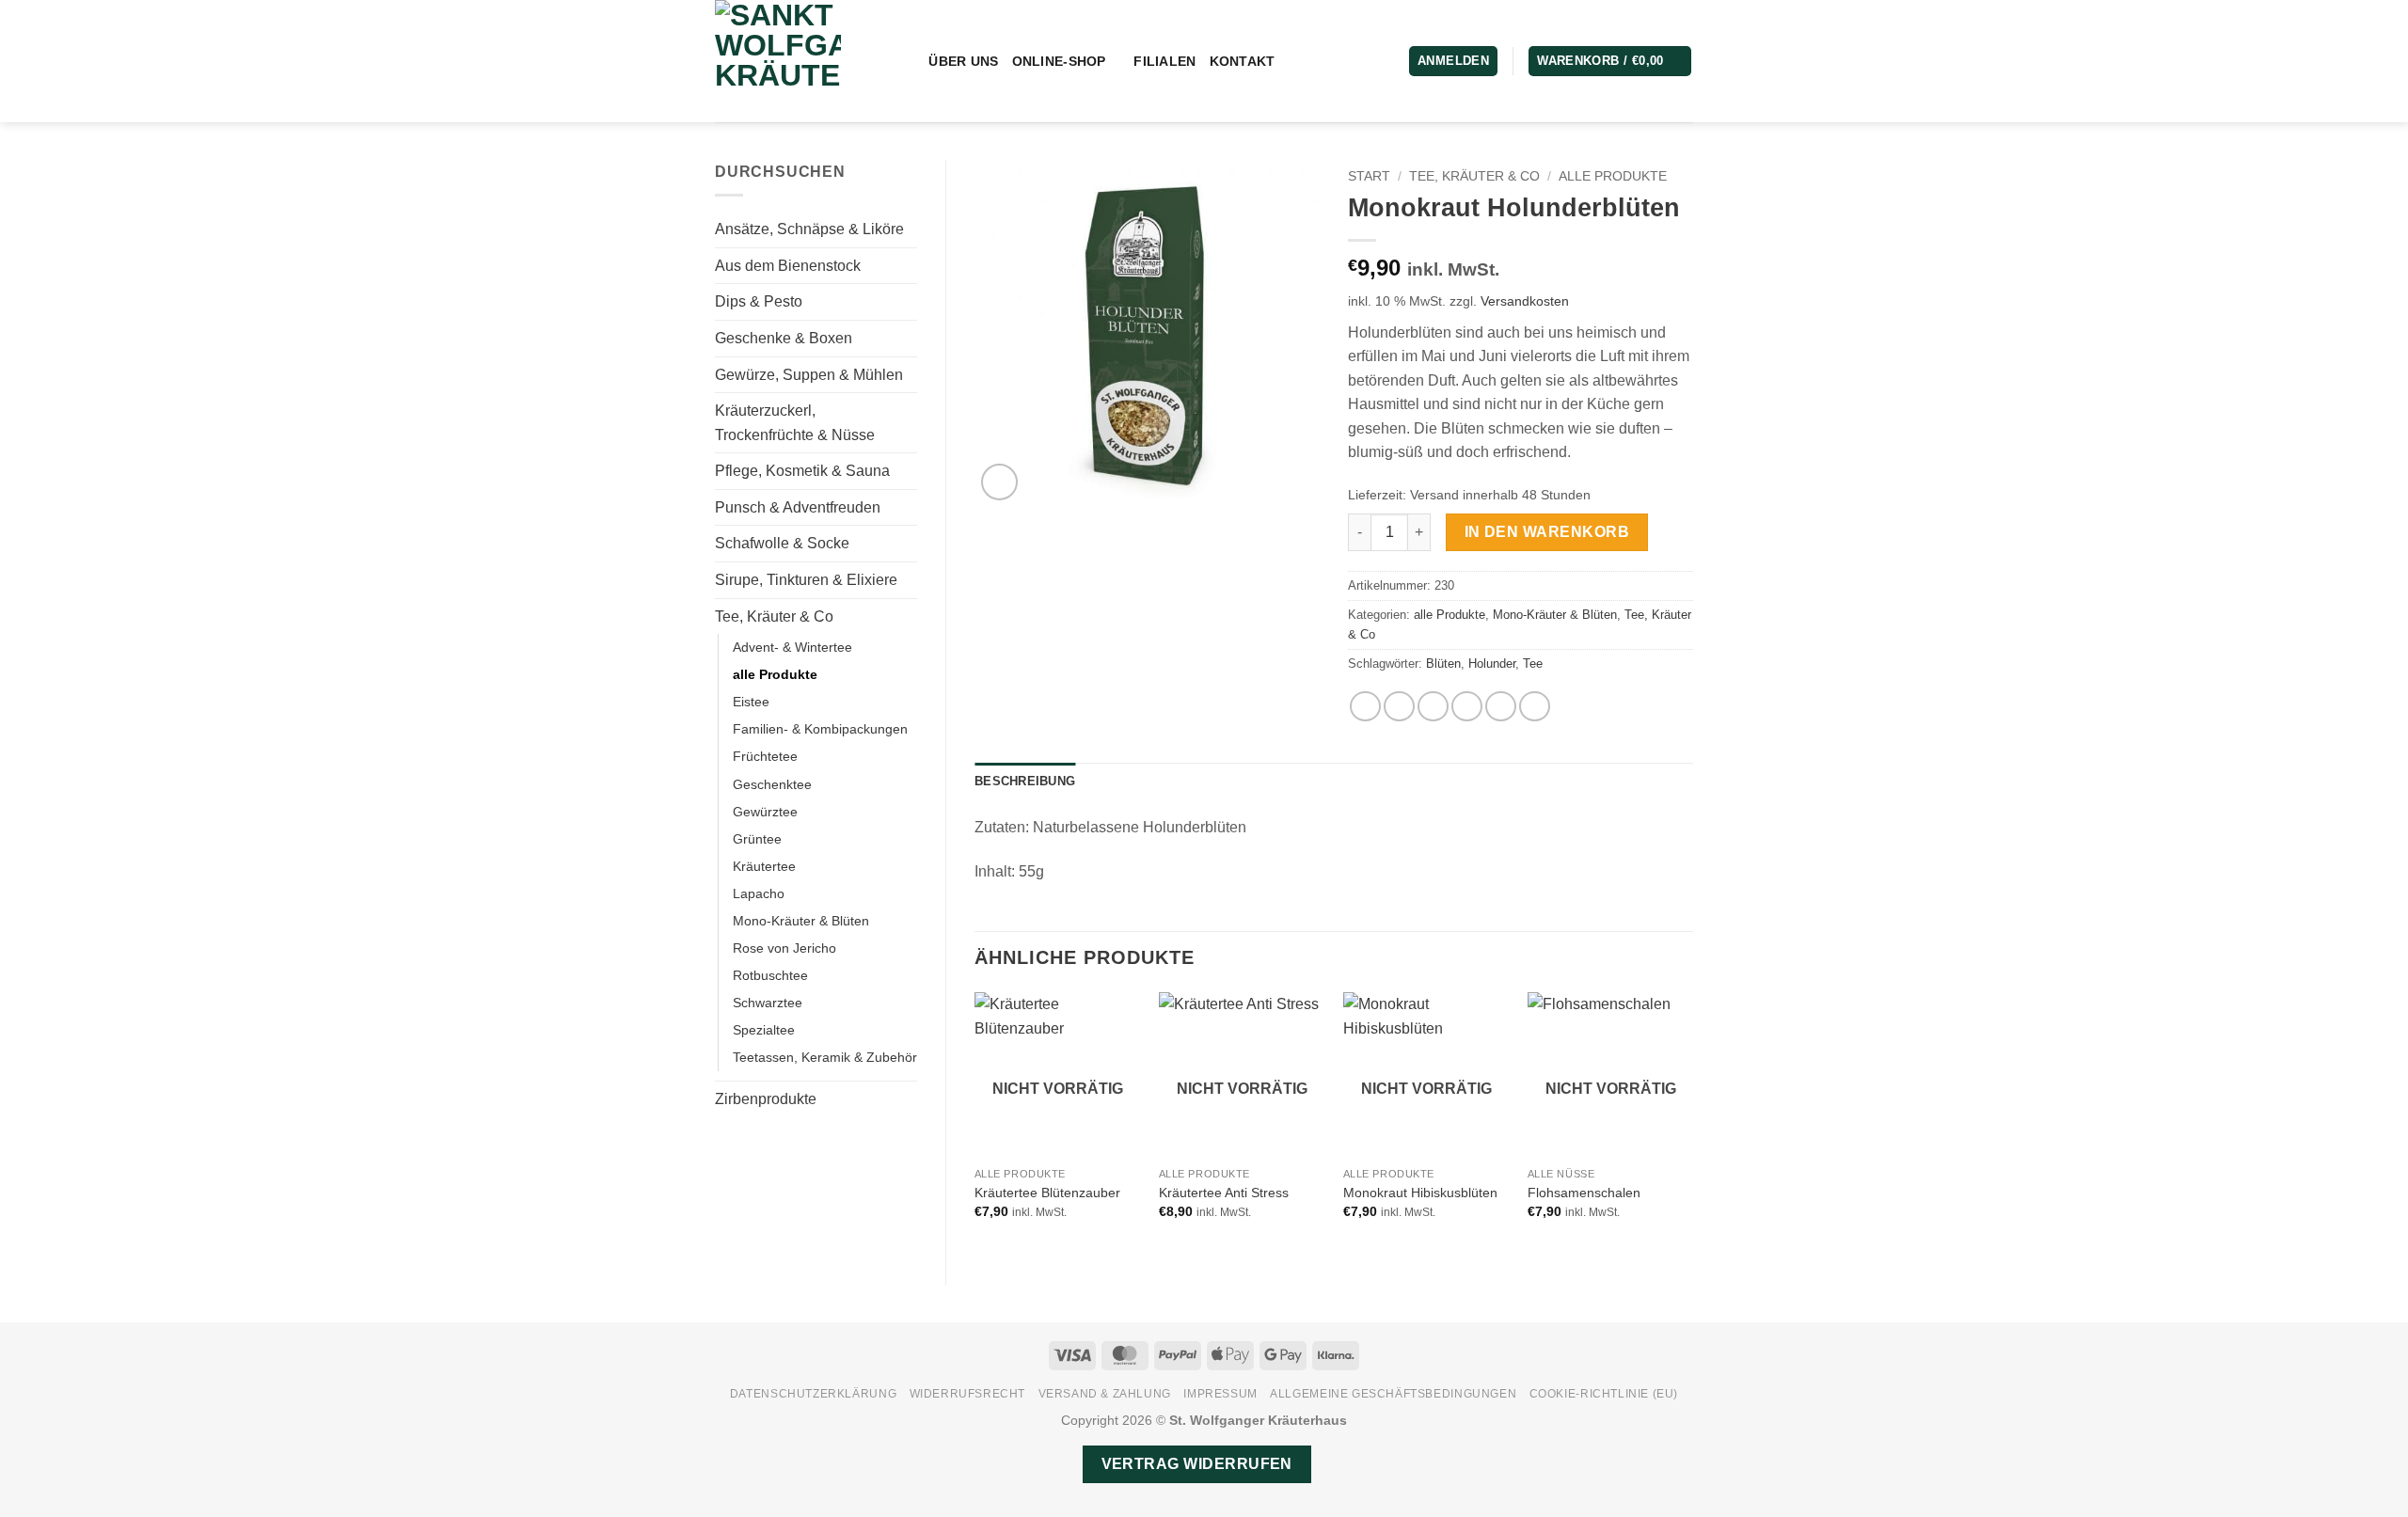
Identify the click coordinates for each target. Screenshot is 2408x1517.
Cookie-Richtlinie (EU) (1604, 1394)
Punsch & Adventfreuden (798, 507)
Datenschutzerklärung (813, 1394)
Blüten (1443, 664)
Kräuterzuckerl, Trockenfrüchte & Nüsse (795, 423)
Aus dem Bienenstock (788, 266)
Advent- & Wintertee (792, 647)
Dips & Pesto (759, 301)
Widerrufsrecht (968, 1394)
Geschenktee (772, 784)
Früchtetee (765, 756)
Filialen (1164, 61)
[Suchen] (907, 62)
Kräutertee (764, 866)
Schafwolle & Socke (782, 543)
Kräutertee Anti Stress (1224, 1193)
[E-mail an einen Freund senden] (1433, 707)
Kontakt (1243, 61)
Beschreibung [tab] (1025, 781)
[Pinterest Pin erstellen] (1467, 707)
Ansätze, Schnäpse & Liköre (809, 229)
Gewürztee (765, 812)
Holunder (1492, 664)
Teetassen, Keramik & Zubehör (825, 1057)
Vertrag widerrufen (1197, 1464)
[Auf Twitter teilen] (1399, 707)
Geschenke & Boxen (784, 338)
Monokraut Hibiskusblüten (1420, 1193)
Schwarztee (768, 1003)
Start (1369, 176)
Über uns (963, 61)
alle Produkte (775, 674)
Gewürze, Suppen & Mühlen (809, 375)
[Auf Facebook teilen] (1365, 707)
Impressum (1220, 1394)
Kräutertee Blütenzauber (1047, 1193)
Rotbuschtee (770, 975)
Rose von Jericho (784, 948)
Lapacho (759, 893)
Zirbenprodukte (766, 1099)
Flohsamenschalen (1584, 1193)
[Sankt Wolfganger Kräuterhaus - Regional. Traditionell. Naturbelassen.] (793, 61)
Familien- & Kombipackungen (820, 729)
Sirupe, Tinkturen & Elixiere (806, 580)
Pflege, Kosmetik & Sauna (802, 471)
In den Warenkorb (1547, 532)
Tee (1533, 664)
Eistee (751, 702)
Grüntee (757, 839)
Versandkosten (1525, 301)
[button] (1610, 62)
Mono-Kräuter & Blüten (801, 921)
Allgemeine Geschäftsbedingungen (1393, 1394)
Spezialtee (764, 1030)
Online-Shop (1059, 61)
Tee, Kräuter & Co (774, 616)
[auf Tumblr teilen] (1535, 707)
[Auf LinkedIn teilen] (1501, 707)
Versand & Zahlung (1105, 1394)
